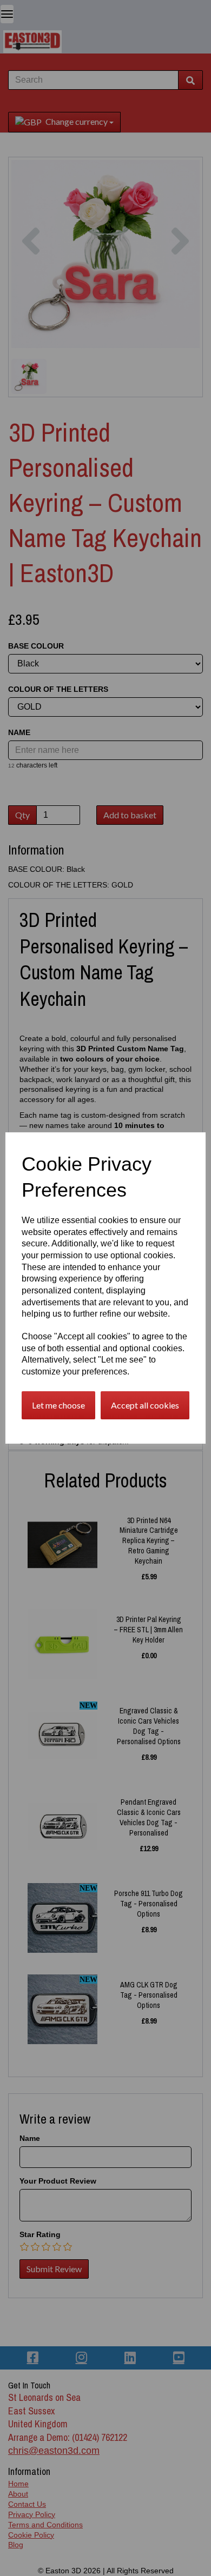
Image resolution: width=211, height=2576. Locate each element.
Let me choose (58, 1405)
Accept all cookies (145, 1405)
